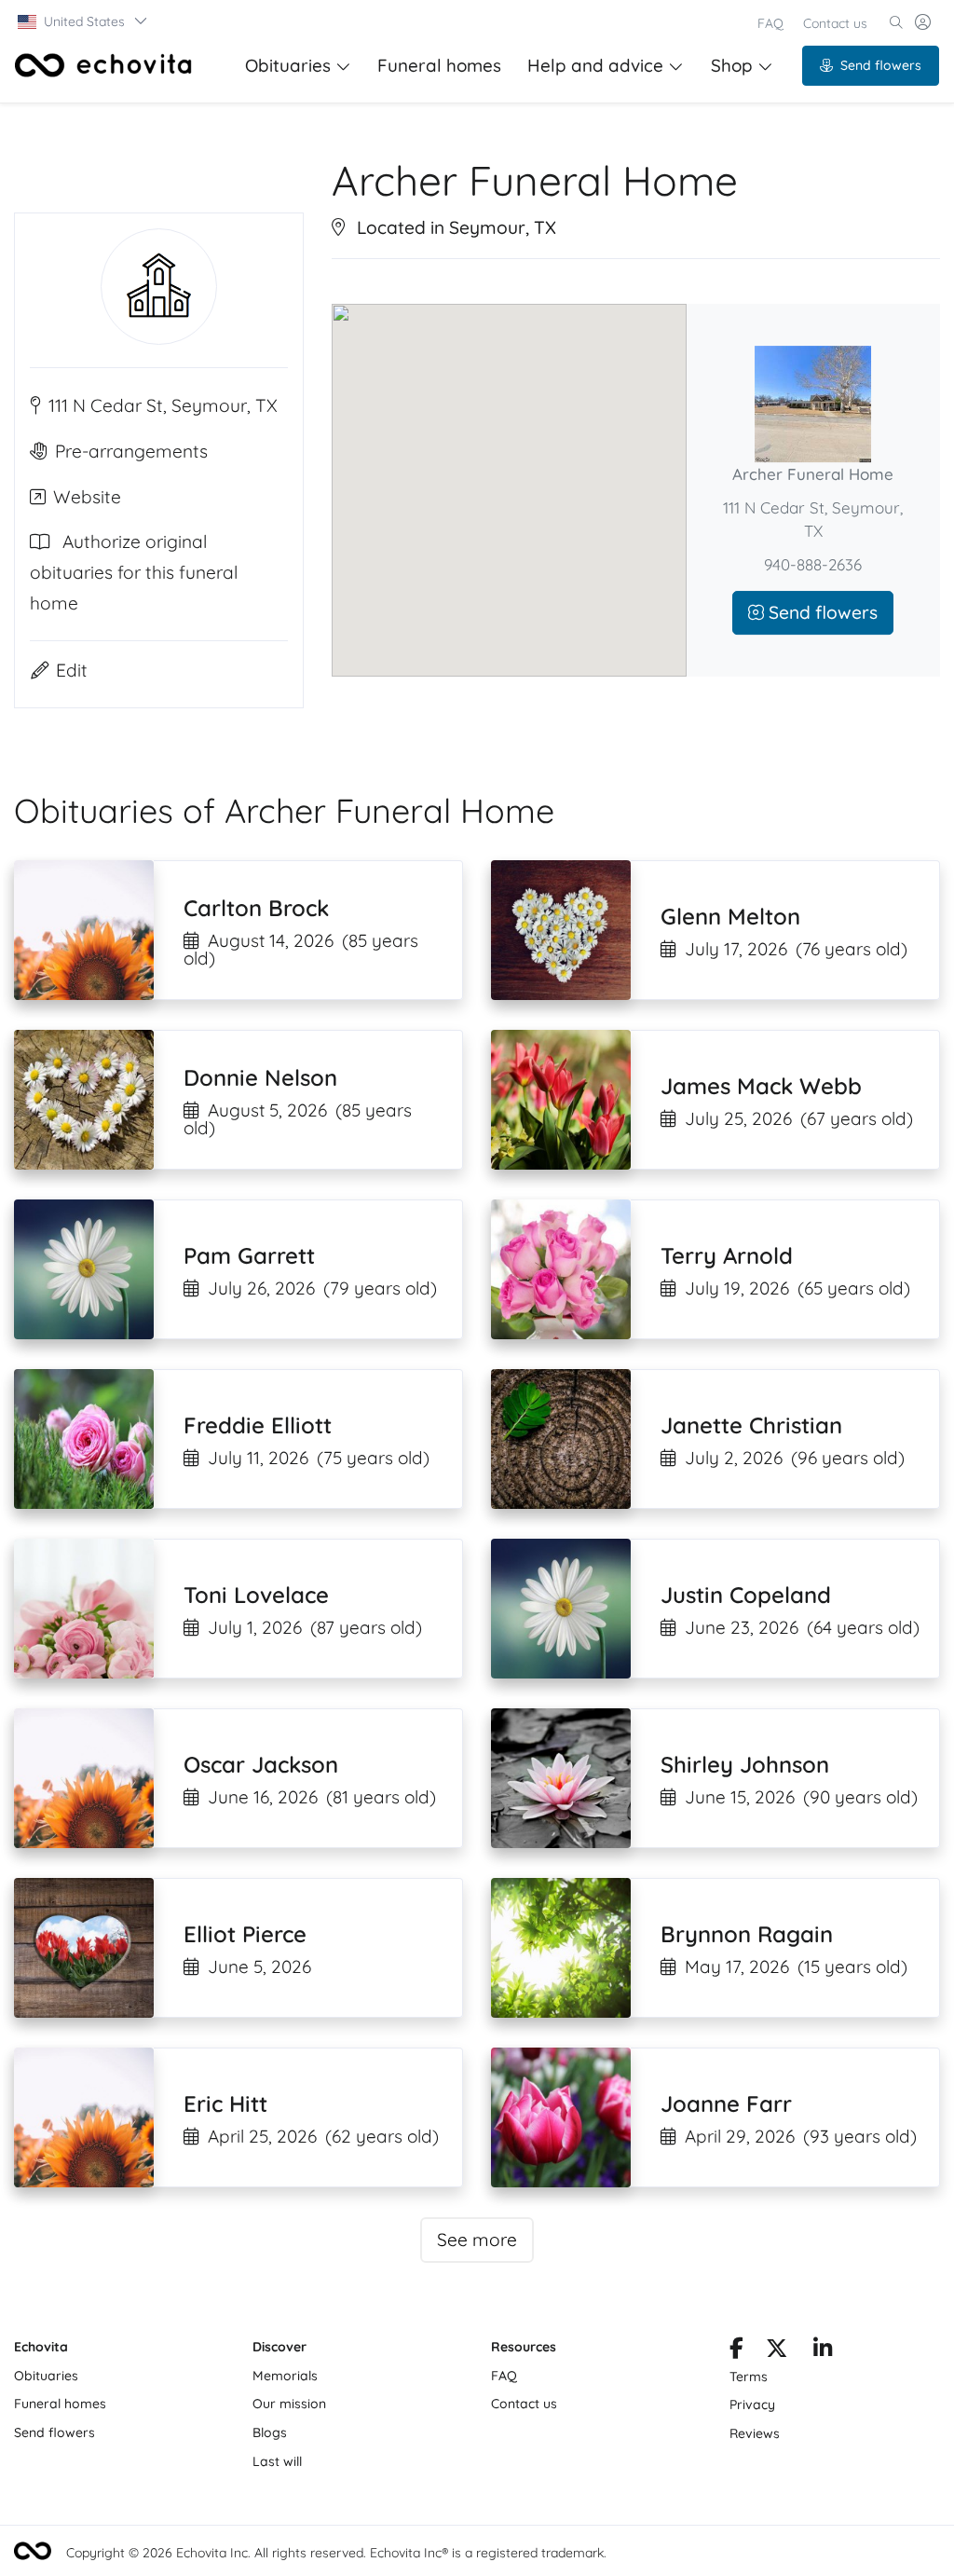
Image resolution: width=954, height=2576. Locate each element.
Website (87, 497)
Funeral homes (439, 65)
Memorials (285, 2376)
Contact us (835, 23)
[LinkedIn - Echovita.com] (823, 2351)
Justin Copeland (746, 1595)
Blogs (270, 2432)
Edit (72, 670)
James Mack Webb (761, 1086)
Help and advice (595, 65)
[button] (83, 21)
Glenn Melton (730, 916)
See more (477, 2240)
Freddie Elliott (258, 1425)
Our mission (289, 2404)
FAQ (770, 23)
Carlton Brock (256, 908)
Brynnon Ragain (747, 1934)
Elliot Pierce (245, 1934)
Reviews (755, 2433)
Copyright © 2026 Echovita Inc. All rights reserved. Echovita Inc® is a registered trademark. (336, 2553)
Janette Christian (751, 1425)
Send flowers (881, 65)
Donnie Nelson (260, 1077)
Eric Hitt (225, 2103)
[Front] (103, 65)
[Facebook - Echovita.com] (736, 2351)
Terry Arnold (727, 1255)
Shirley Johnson (745, 1764)
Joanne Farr (726, 2103)
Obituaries (288, 65)
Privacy (752, 2405)
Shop (732, 65)
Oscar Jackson (261, 1764)
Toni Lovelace (256, 1595)
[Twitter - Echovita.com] (777, 2351)
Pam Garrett (249, 1255)
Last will (277, 2461)
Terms (749, 2377)
